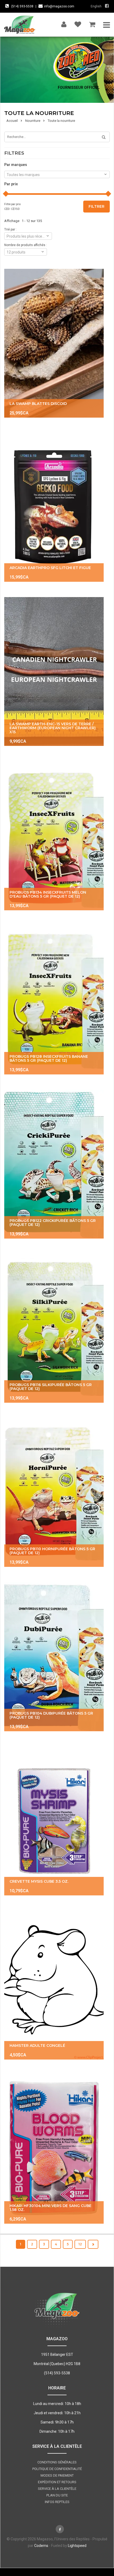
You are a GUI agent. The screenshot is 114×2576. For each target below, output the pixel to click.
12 (80, 2244)
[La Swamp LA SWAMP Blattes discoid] (54, 343)
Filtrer (97, 206)
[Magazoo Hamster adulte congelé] (54, 1985)
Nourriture (33, 121)
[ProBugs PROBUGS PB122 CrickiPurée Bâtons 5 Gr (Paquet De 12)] (54, 1164)
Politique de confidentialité (57, 2469)
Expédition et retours (57, 2482)
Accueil (12, 121)
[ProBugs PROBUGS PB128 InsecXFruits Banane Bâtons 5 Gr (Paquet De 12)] (54, 1000)
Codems (41, 2546)
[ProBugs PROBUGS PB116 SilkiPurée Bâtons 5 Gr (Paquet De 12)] (54, 1328)
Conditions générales (57, 2462)
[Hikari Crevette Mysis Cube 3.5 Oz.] (54, 1821)
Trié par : (10, 229)
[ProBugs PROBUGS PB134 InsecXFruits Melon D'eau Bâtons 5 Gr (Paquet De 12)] (54, 836)
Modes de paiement (57, 2475)
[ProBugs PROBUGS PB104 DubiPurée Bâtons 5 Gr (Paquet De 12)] (54, 1657)
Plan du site (57, 2495)
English (96, 6)
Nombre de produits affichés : (26, 245)
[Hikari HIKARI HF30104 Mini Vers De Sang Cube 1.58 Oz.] (54, 2149)
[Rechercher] (102, 137)
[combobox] (57, 174)
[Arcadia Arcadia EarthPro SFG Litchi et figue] (54, 507)
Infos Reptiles (57, 2502)
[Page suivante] (93, 2244)
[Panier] (92, 23)
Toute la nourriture (61, 121)
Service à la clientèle (57, 2489)
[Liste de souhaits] (78, 23)
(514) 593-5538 (22, 6)
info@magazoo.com (59, 6)
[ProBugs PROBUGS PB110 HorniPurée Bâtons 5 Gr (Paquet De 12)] (54, 1492)
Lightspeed (77, 2546)
